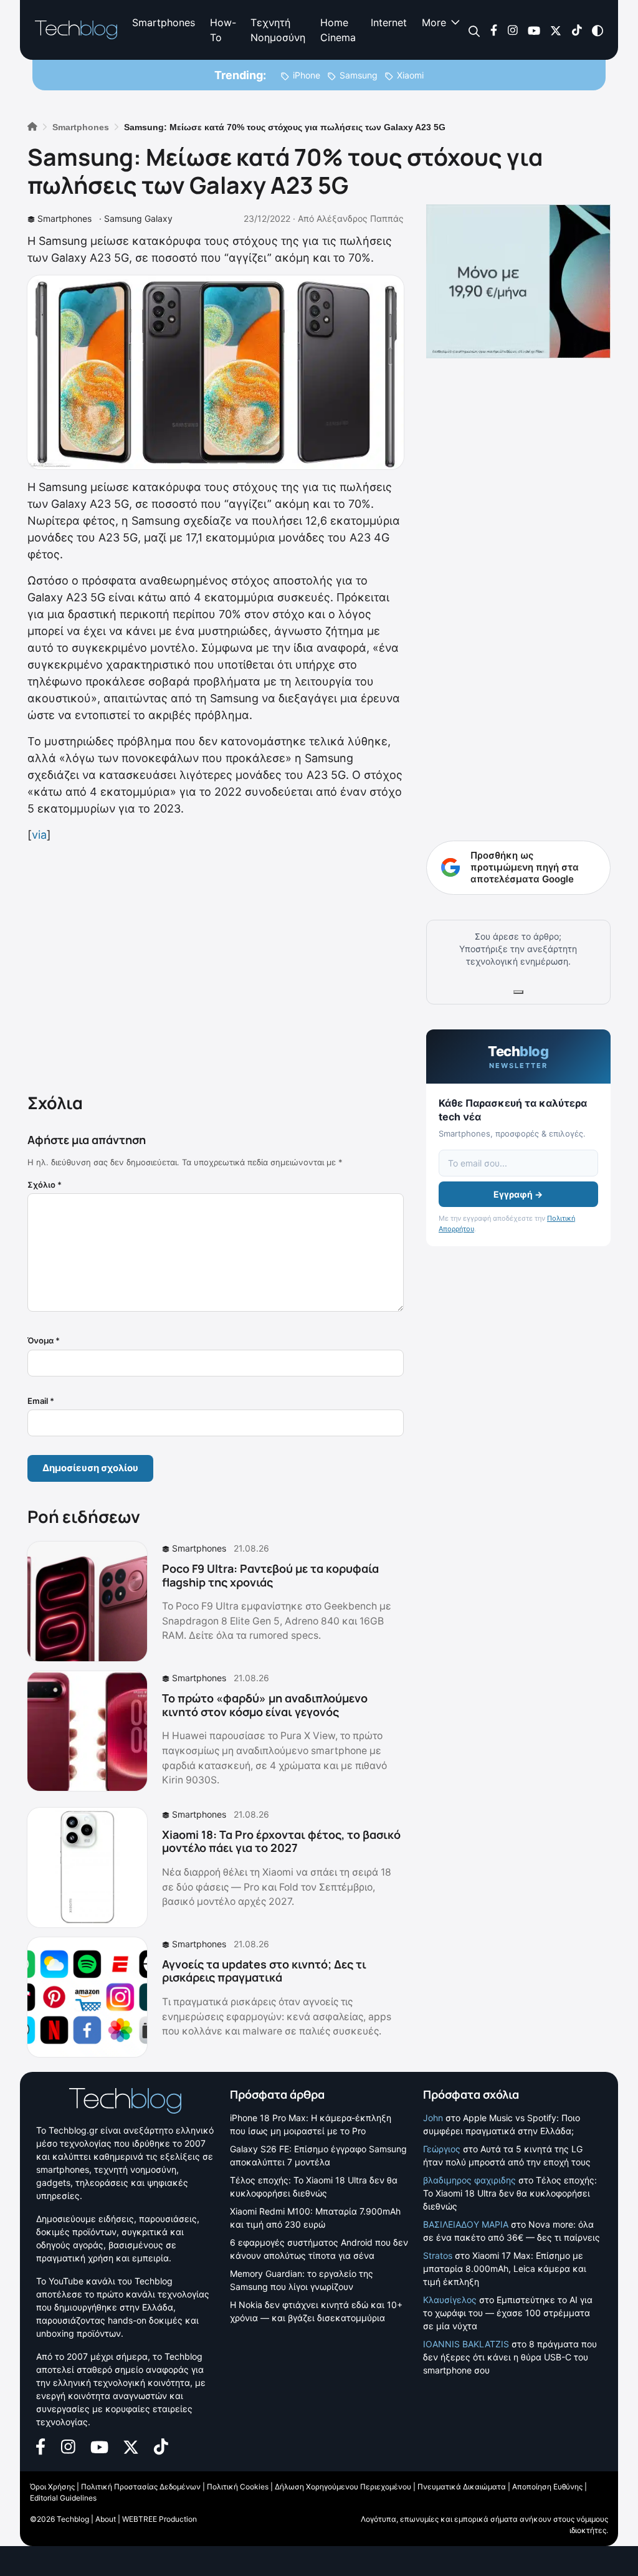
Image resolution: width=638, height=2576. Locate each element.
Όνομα (44, 1340)
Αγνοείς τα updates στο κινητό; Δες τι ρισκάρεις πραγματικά (264, 1971)
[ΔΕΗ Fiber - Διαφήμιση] (518, 281)
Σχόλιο (45, 1185)
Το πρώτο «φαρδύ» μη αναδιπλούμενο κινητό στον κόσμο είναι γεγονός (265, 1705)
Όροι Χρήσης (52, 2487)
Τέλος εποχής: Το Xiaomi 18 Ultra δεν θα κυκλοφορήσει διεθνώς (510, 2193)
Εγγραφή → (518, 1194)
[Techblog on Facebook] (494, 30)
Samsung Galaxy (138, 218)
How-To (223, 30)
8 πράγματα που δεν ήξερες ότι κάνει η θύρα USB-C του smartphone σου (510, 2357)
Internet (389, 22)
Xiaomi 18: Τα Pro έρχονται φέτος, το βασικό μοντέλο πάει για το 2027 (281, 1841)
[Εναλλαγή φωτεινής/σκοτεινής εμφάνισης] (598, 30)
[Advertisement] (216, 965)
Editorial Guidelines (63, 2498)
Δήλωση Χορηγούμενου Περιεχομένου (343, 2487)
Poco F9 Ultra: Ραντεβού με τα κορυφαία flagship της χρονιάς (270, 1575)
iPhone (307, 75)
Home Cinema (338, 30)
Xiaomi (410, 75)
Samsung (359, 75)
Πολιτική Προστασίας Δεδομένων (141, 2487)
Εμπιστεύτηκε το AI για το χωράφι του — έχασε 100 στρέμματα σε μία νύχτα (508, 2313)
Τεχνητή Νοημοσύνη (278, 30)
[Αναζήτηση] (474, 30)
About (106, 2519)
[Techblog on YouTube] (534, 30)
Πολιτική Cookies (238, 2487)
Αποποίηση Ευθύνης (547, 2487)
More (434, 22)
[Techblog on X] (556, 30)
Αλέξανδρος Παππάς (360, 218)
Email (41, 1401)
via (39, 835)
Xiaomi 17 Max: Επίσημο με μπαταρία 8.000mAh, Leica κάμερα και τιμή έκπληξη (505, 2268)
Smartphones (164, 22)
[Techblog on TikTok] (577, 30)
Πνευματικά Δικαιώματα (462, 2487)
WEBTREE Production (159, 2519)
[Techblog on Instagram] (512, 30)
